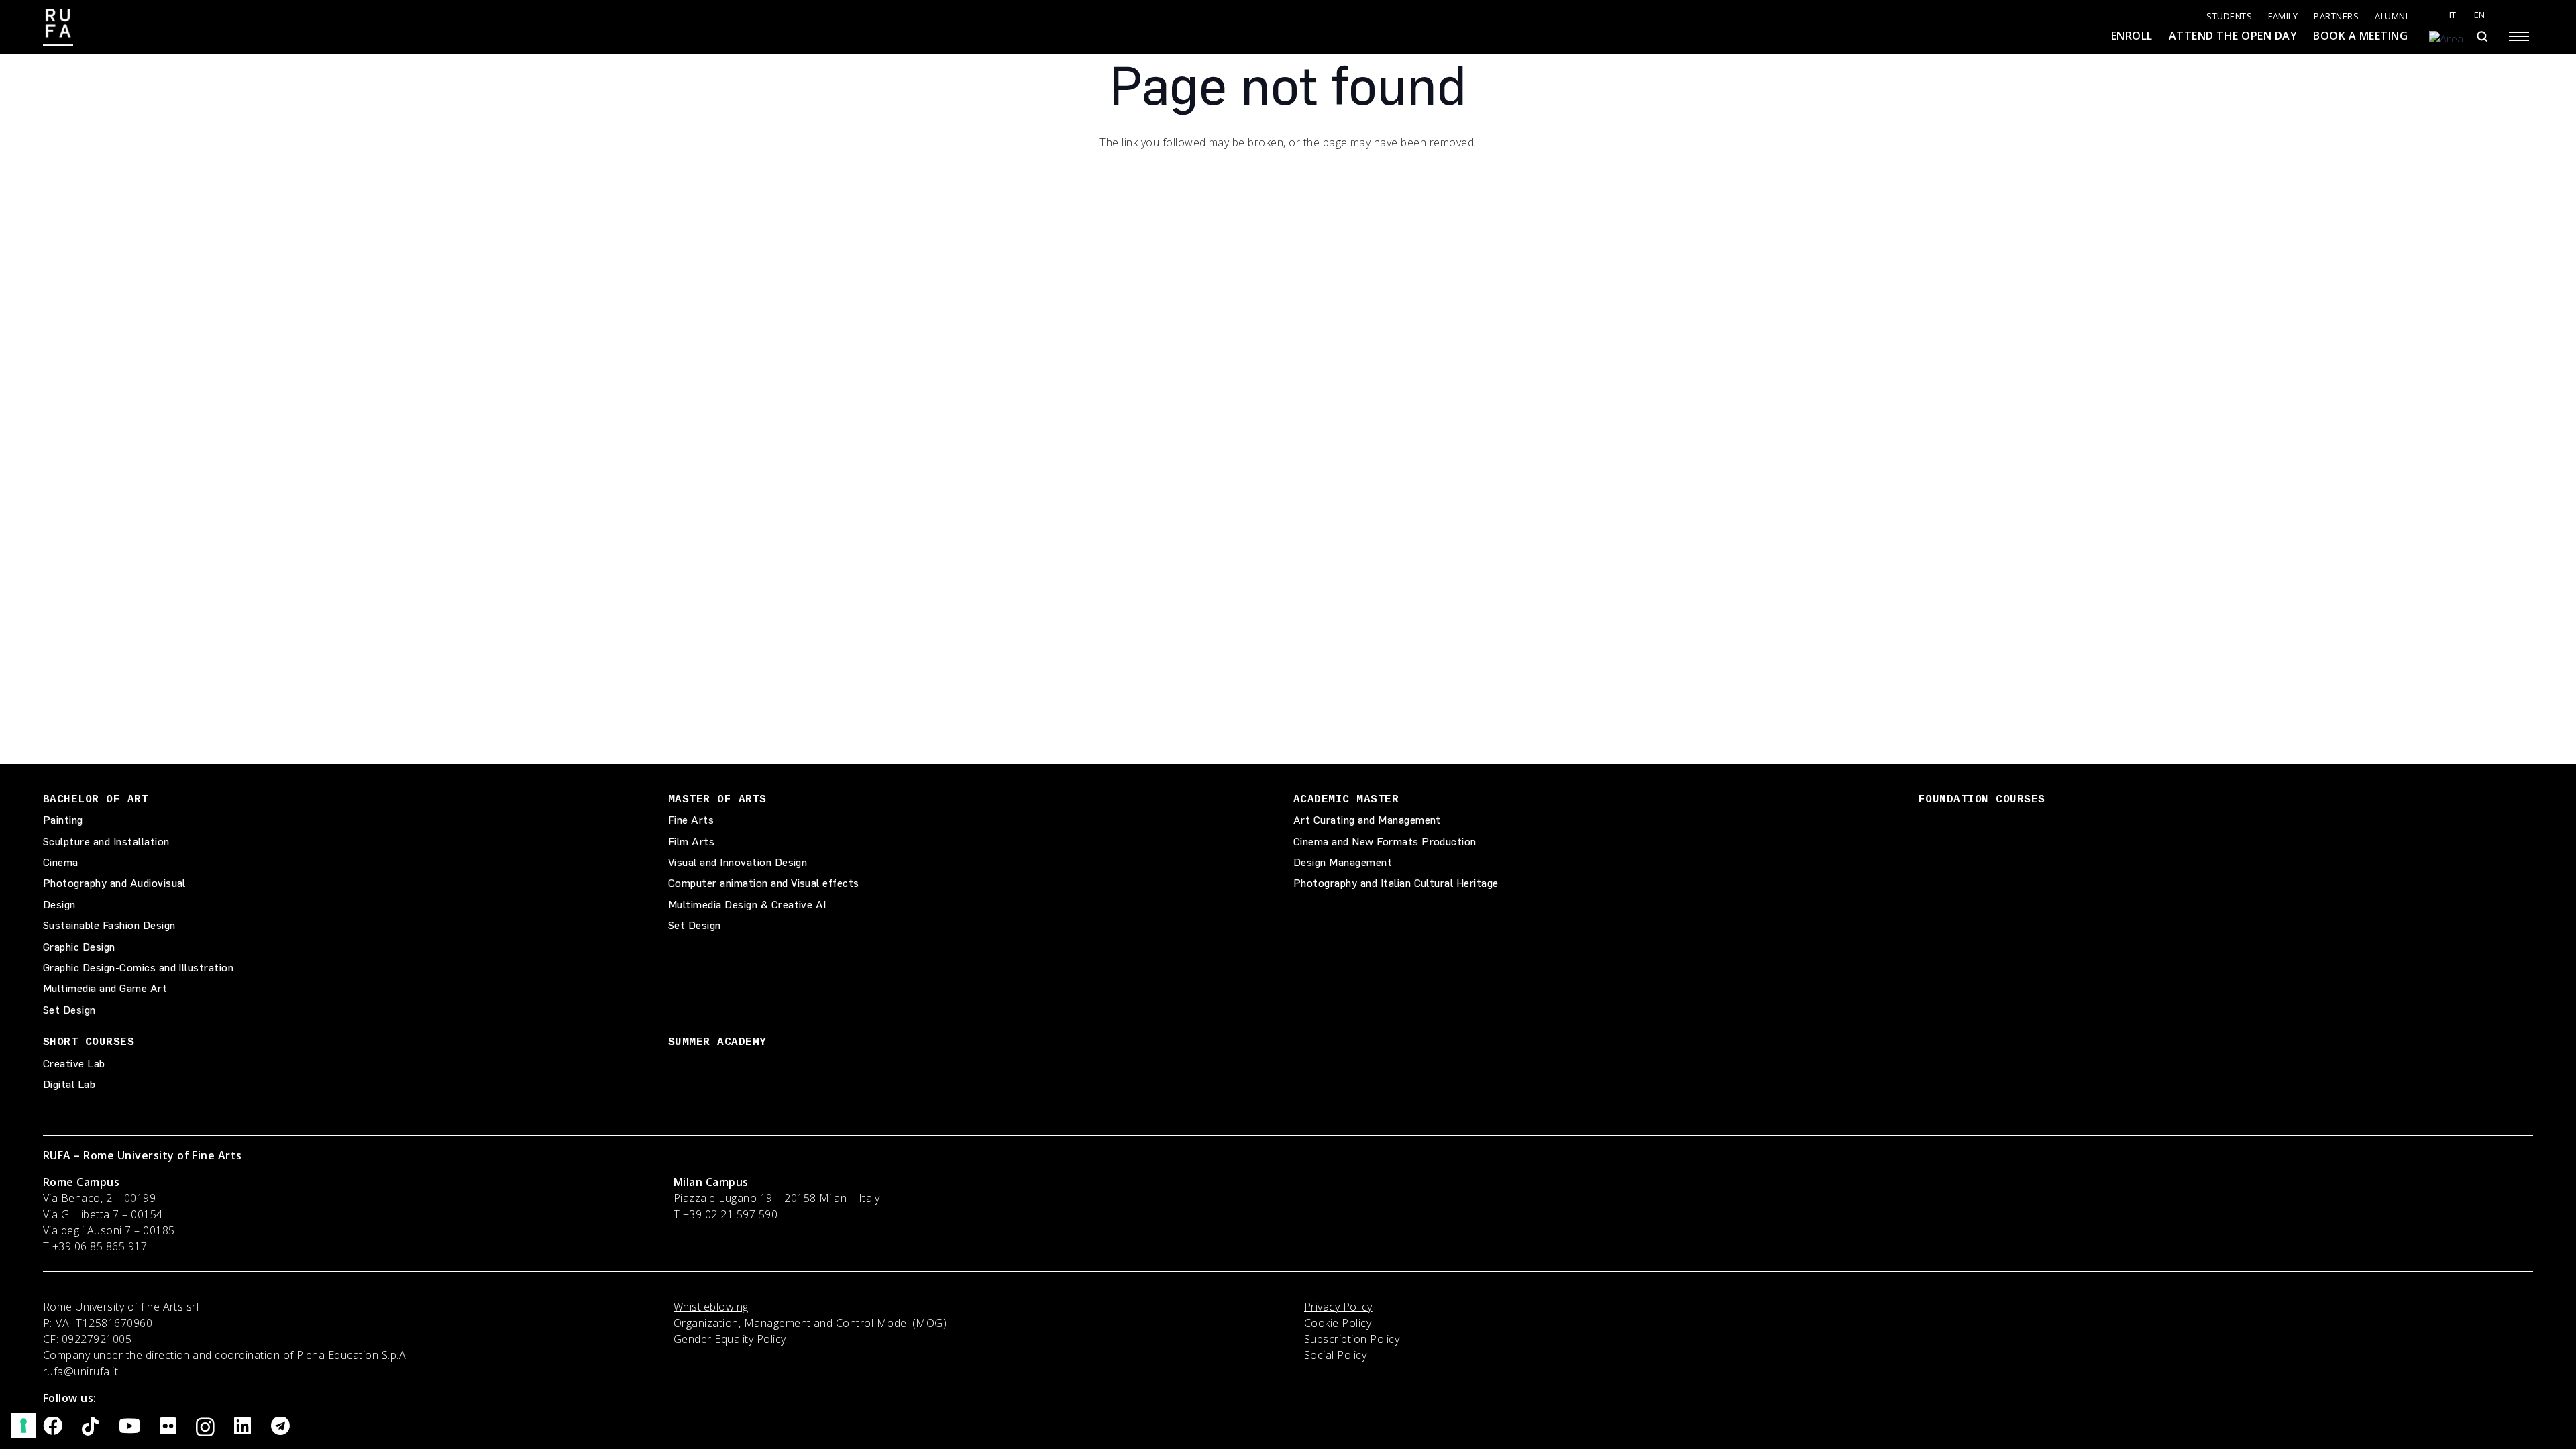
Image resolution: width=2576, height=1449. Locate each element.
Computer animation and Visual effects (764, 883)
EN (2480, 15)
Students (2229, 16)
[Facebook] (53, 1427)
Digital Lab (69, 1084)
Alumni (2391, 16)
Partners (2336, 16)
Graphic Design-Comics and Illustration (138, 968)
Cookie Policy (1338, 1323)
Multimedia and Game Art (105, 988)
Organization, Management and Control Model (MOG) (810, 1323)
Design (59, 905)
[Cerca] (2482, 36)
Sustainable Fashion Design (109, 925)
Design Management (1343, 862)
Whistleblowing (711, 1307)
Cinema (61, 862)
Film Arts (691, 842)
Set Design (69, 1010)
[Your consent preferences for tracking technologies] (23, 1426)
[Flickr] (168, 1427)
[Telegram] (280, 1427)
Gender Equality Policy (730, 1339)
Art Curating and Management (1367, 820)
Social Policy (1335, 1355)
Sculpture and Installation (106, 842)
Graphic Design (79, 947)
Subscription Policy (1352, 1339)
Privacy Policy (1338, 1307)
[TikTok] (90, 1427)
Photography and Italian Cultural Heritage (1396, 883)
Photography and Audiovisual (114, 883)
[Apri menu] (2519, 36)
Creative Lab (74, 1064)
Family (2283, 16)
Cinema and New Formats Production (1385, 842)
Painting (63, 820)
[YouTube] (129, 1427)
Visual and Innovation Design (738, 862)
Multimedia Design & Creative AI (747, 905)
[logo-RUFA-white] (58, 27)
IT (2453, 15)
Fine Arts (691, 820)
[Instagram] (205, 1428)
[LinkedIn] (243, 1427)
